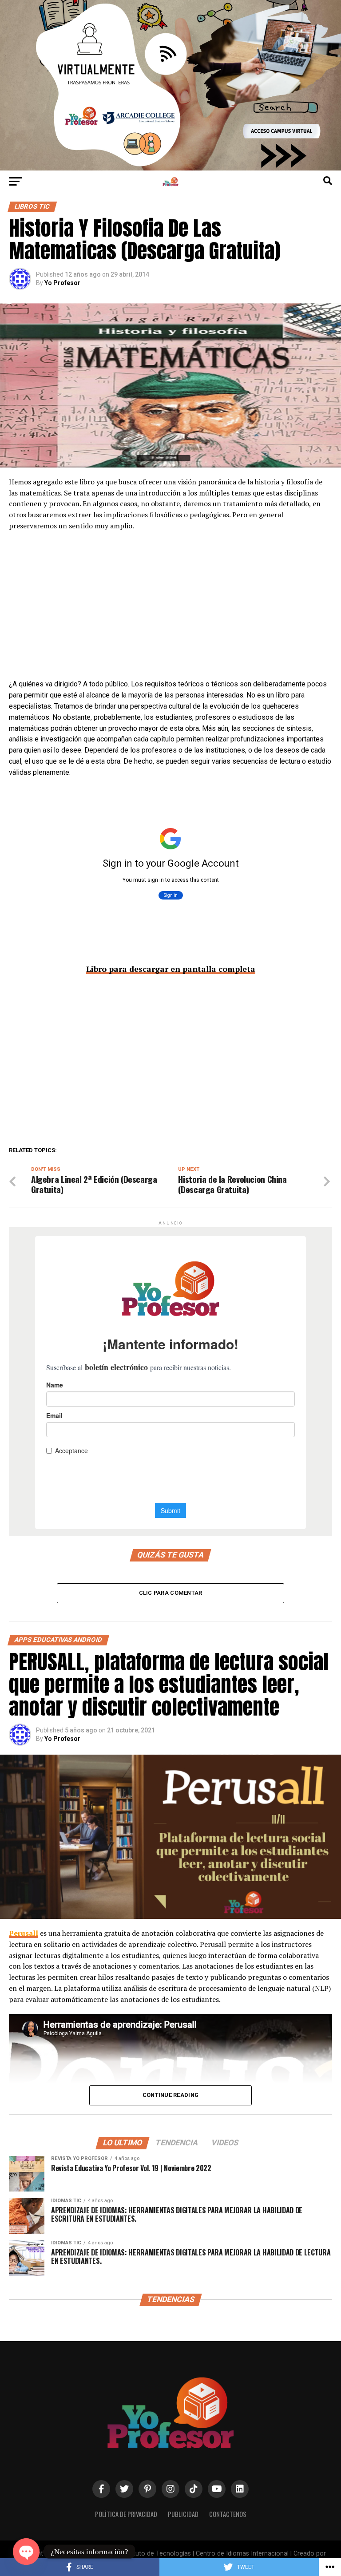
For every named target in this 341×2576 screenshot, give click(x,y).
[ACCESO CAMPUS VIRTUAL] (170, 168)
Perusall (24, 1933)
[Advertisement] (170, 614)
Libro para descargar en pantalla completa (171, 969)
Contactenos (228, 2514)
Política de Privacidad (126, 2514)
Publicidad (183, 2514)
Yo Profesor (62, 283)
